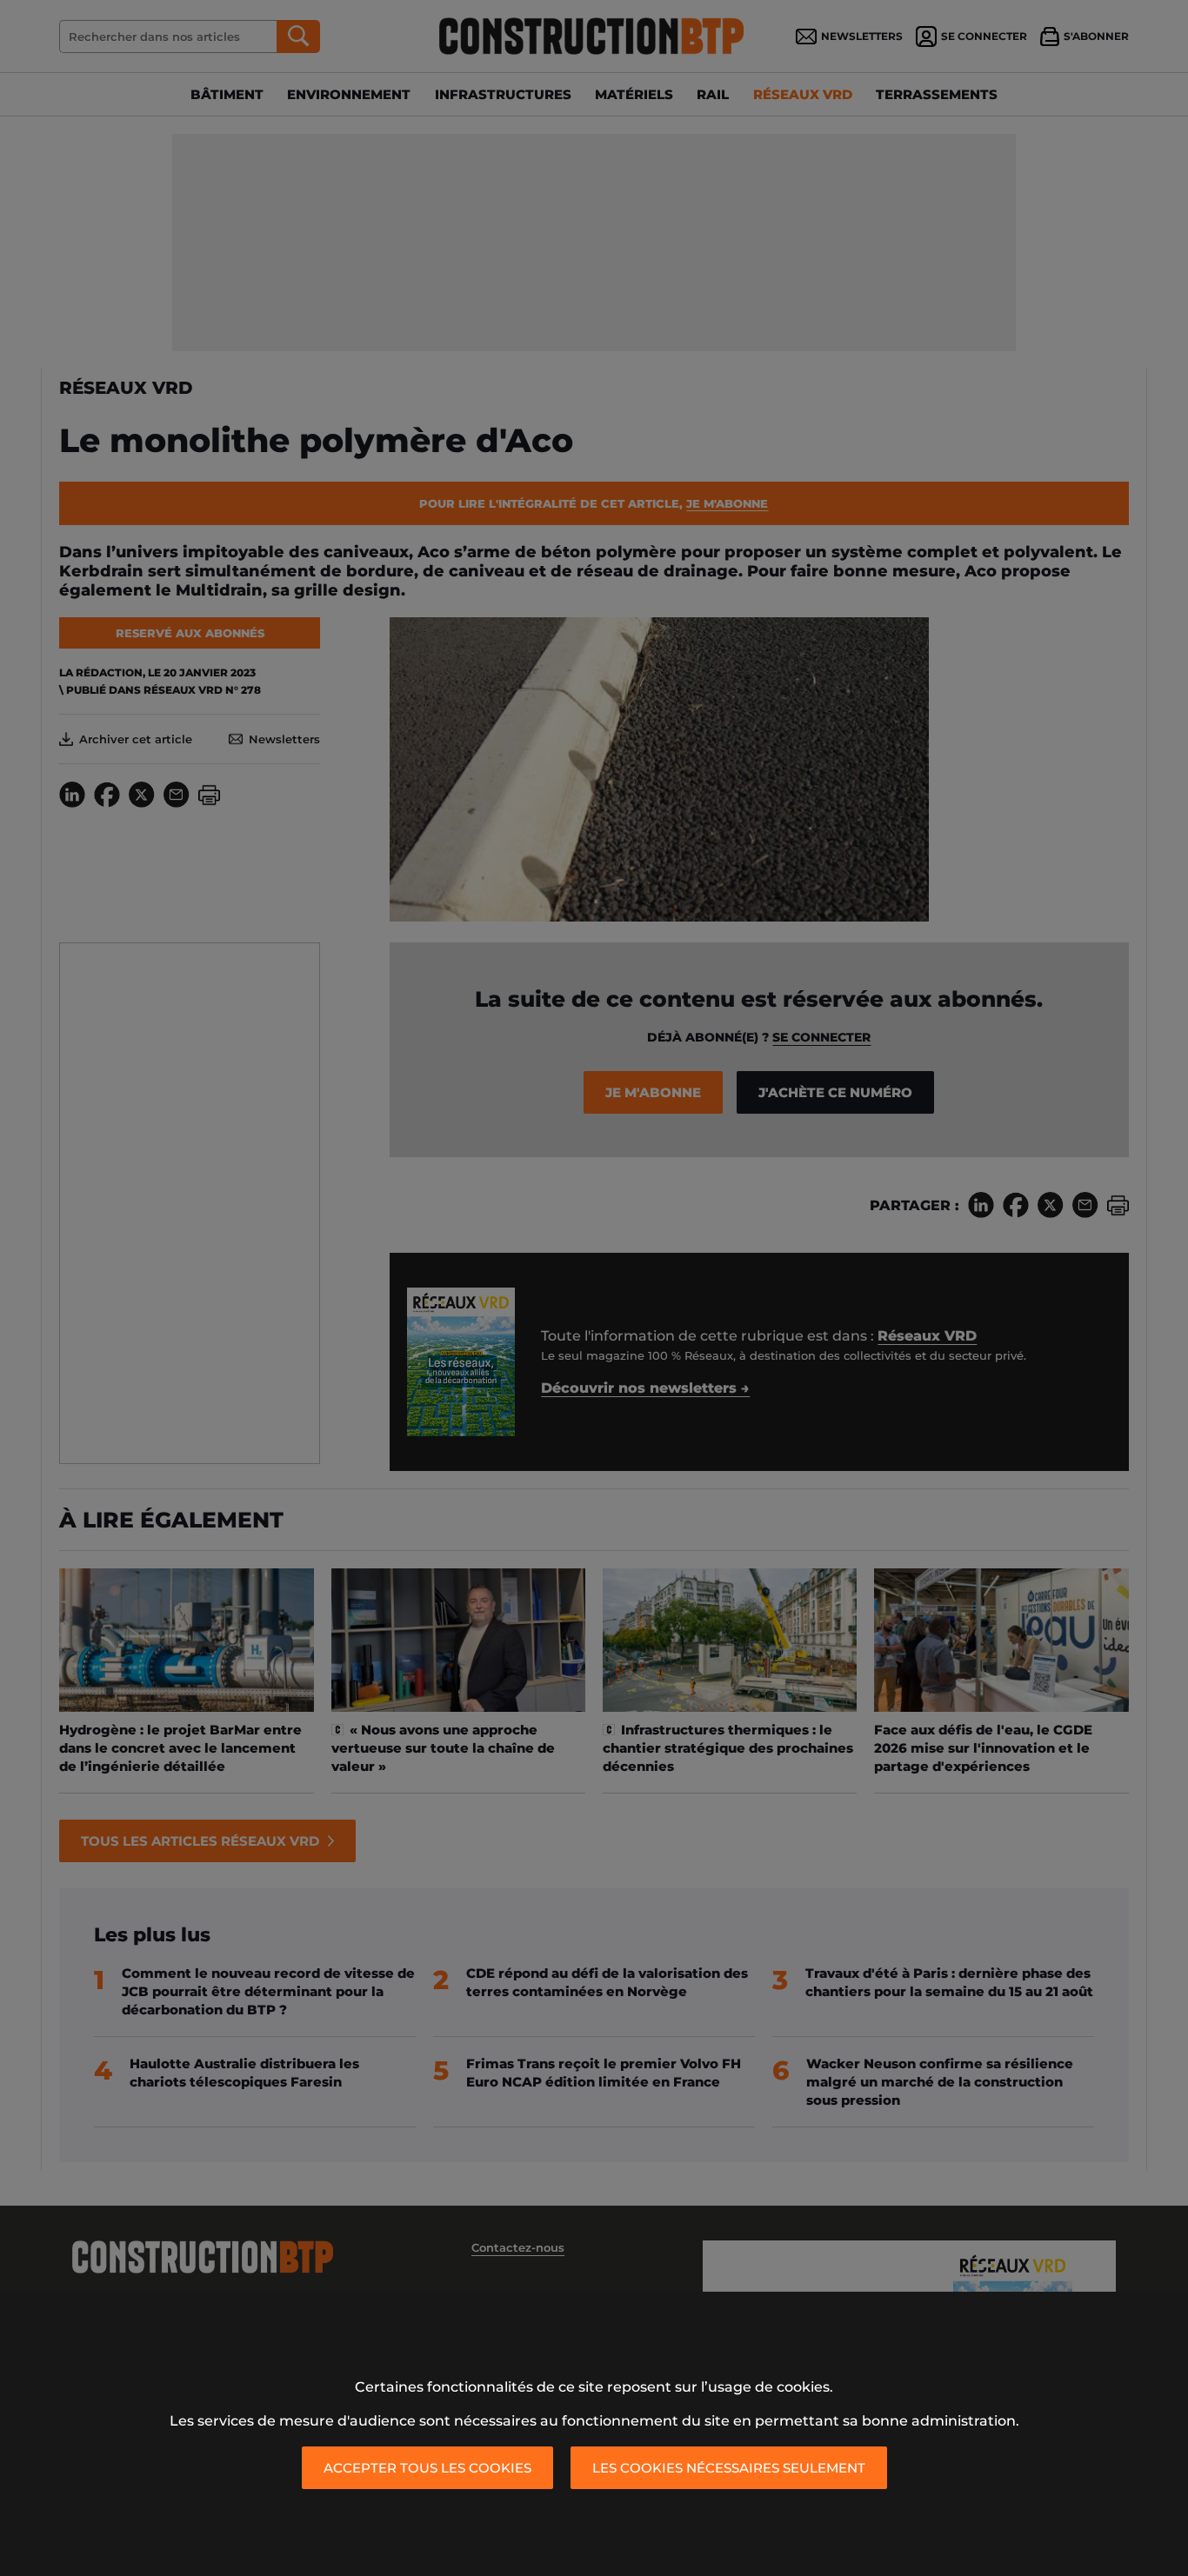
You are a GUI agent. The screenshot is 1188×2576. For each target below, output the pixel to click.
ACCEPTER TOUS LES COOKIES (427, 2468)
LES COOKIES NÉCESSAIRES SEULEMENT (729, 2468)
